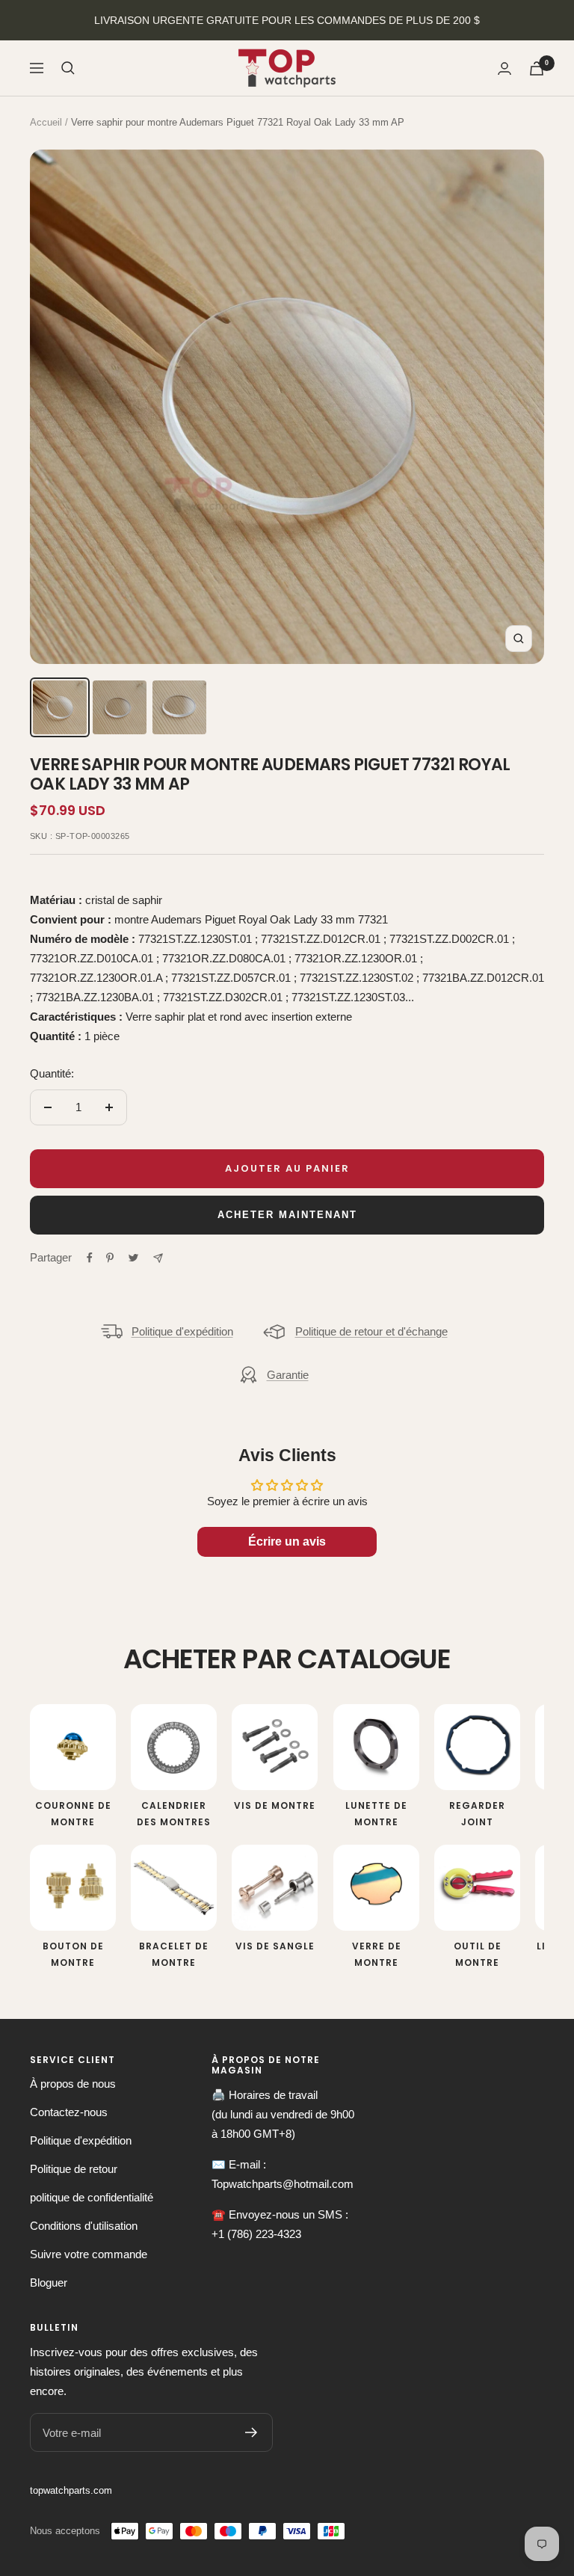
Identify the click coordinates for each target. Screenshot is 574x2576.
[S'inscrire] (251, 2432)
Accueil (46, 122)
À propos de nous (73, 2084)
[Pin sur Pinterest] (110, 1258)
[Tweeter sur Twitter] (133, 1258)
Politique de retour (74, 2169)
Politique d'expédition (182, 1331)
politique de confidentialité (92, 2197)
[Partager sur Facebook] (90, 1258)
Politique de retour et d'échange (371, 1331)
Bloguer (49, 2283)
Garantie (288, 1375)
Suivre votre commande (89, 2254)
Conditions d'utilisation (84, 2226)
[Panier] (537, 68)
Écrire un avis (287, 1541)
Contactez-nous (69, 2112)
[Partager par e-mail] (158, 1258)
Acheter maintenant (287, 1215)
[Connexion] (504, 68)
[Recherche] (68, 68)
